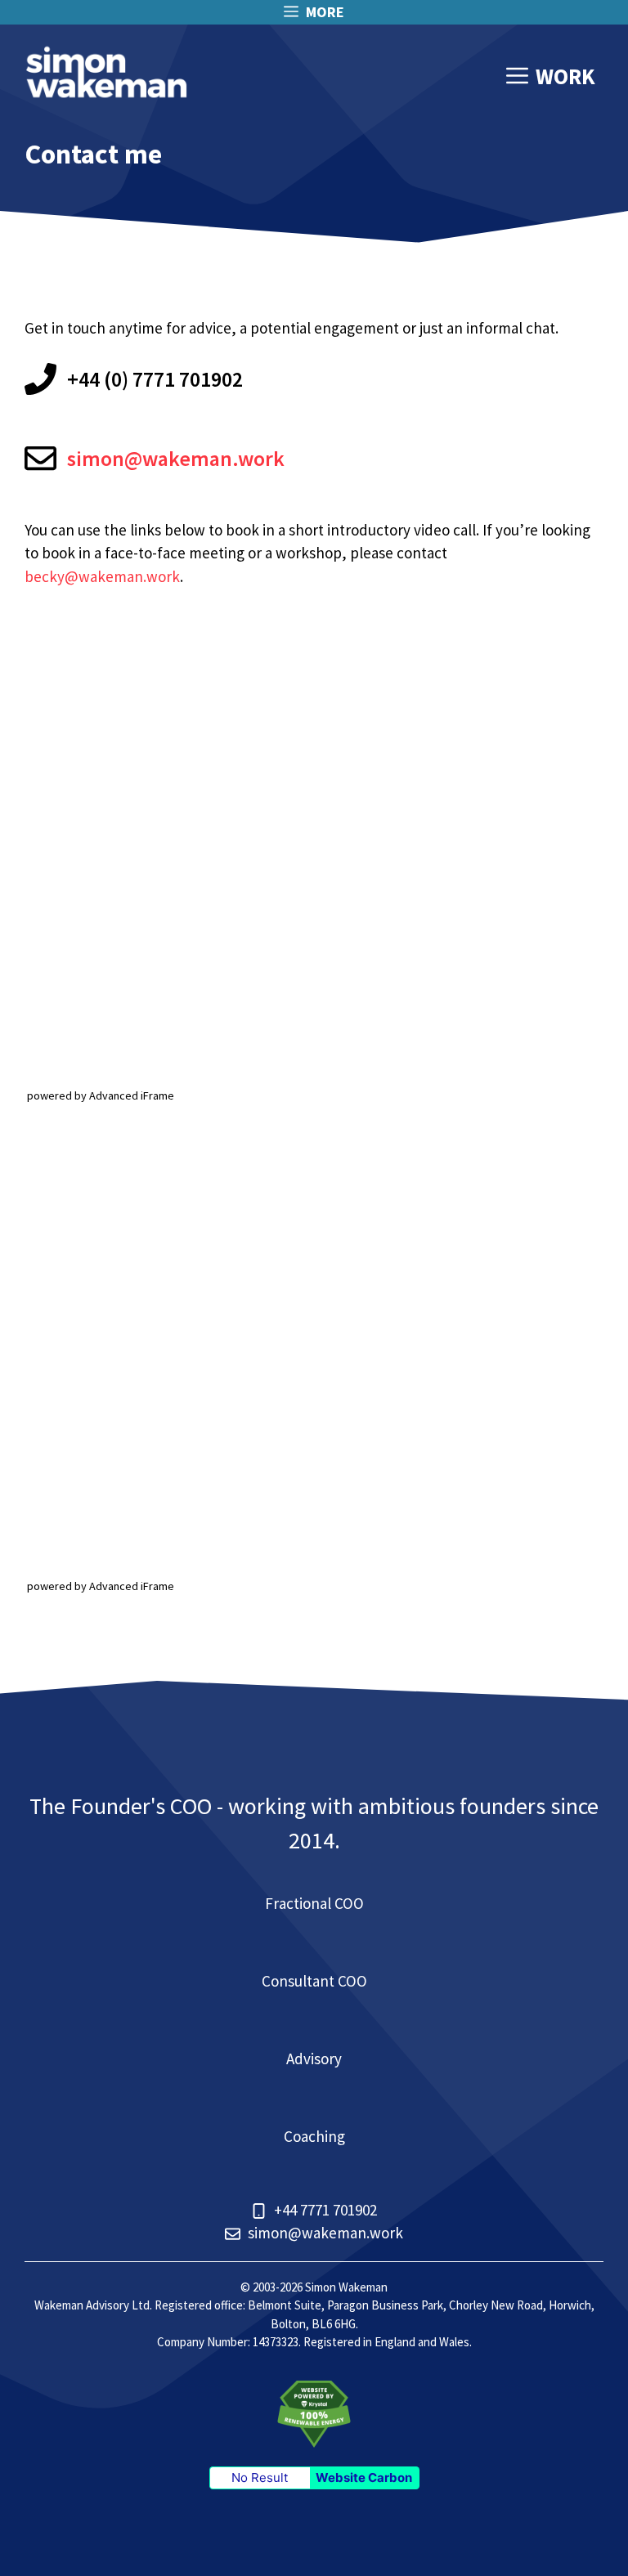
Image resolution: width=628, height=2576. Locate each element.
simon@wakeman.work (176, 458)
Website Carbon (364, 2477)
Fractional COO (314, 1903)
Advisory (314, 2059)
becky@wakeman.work (102, 576)
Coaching (314, 2136)
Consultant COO (314, 1981)
